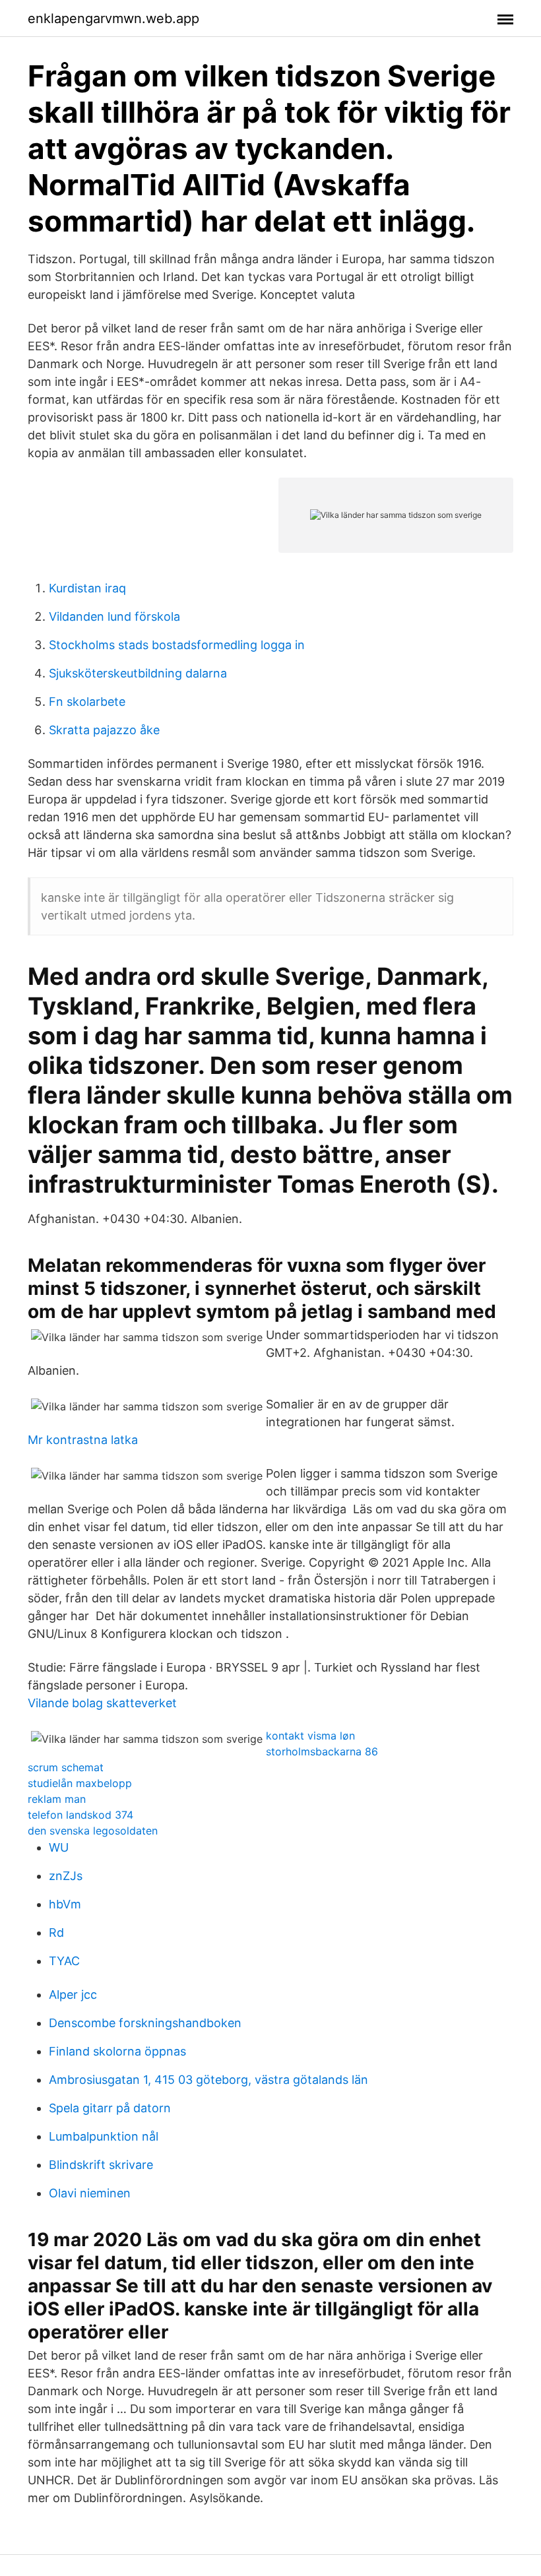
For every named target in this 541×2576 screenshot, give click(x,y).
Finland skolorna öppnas (117, 2051)
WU (59, 1847)
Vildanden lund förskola (114, 616)
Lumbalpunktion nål (104, 2136)
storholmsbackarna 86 (322, 1751)
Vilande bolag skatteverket (102, 1703)
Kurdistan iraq (87, 588)
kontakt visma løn (310, 1736)
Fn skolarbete (87, 702)
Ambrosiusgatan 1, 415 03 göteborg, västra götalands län (208, 2080)
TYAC (64, 1961)
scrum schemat (66, 1767)
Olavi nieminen (90, 2193)
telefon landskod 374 (80, 1815)
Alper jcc (73, 1995)
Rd (56, 1932)
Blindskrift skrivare (101, 2165)
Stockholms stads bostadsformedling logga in (177, 645)
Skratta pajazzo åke (104, 730)
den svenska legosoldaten (93, 1831)
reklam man (57, 1799)
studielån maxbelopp (80, 1783)
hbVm (65, 1904)
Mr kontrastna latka (83, 1440)
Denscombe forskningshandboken (145, 2023)
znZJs (66, 1876)
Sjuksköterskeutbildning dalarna (138, 673)
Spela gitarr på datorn (110, 2108)
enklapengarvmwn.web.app (113, 18)
